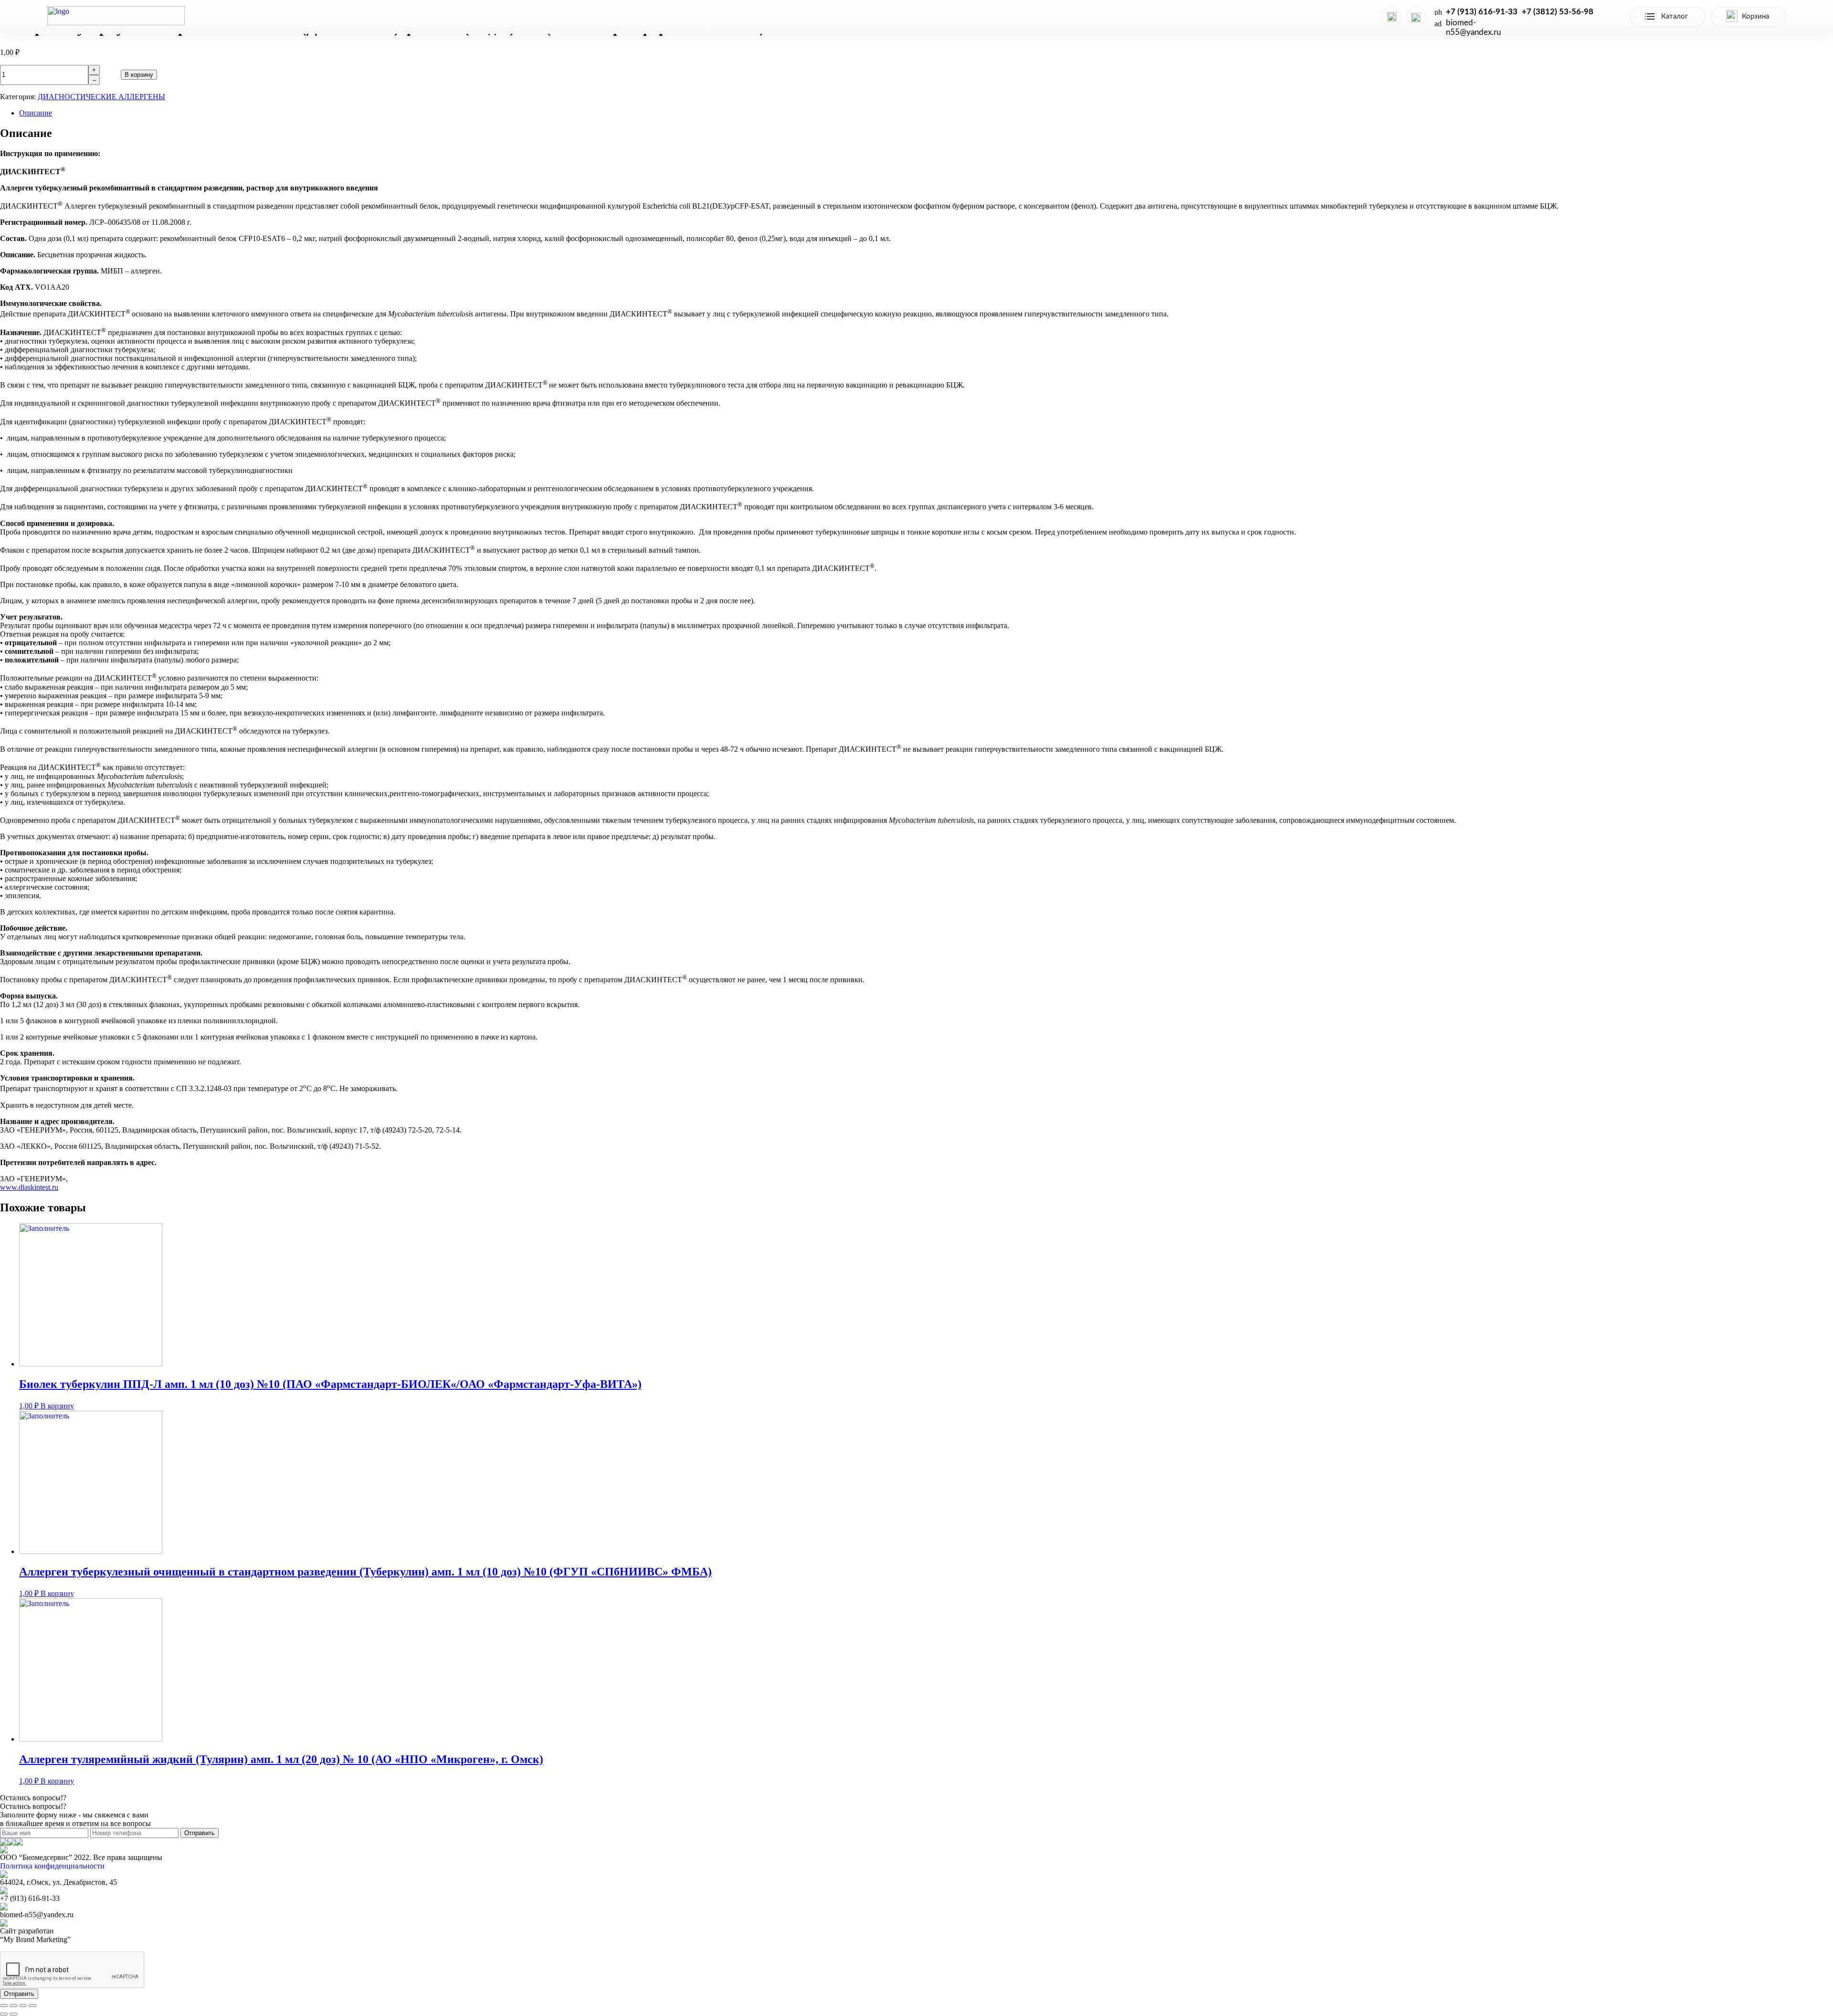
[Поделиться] (13, 2005)
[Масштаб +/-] (32, 2005)
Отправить (200, 1833)
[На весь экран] (23, 2005)
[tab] (926, 113)
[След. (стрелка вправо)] (13, 2014)
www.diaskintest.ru (29, 1187)
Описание (36, 113)
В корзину (139, 75)
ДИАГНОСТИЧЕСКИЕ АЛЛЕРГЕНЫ (101, 97)
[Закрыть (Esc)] (4, 2005)
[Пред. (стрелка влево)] (4, 2014)
